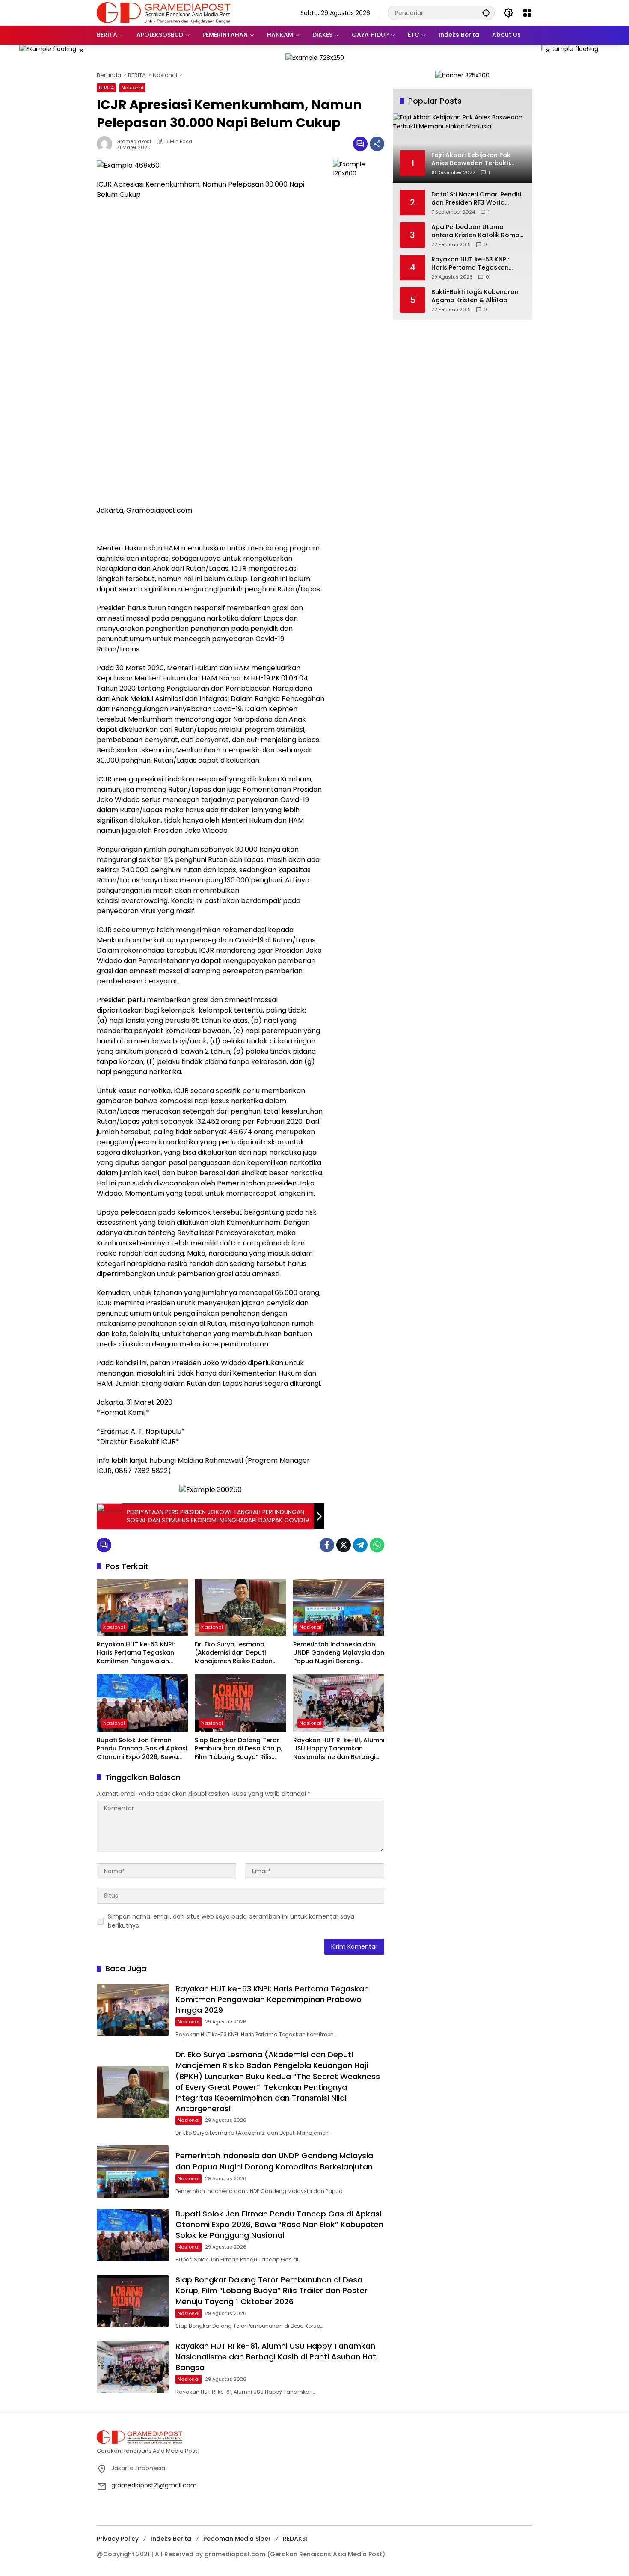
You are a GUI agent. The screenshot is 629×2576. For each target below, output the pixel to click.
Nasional (132, 88)
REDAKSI (295, 2539)
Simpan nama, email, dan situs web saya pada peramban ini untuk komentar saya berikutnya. (231, 1921)
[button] (486, 13)
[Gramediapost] (164, 12)
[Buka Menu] (527, 13)
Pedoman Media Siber (237, 2539)
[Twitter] (344, 1545)
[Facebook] (327, 1545)
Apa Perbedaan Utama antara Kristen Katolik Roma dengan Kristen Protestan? (475, 231)
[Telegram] (360, 1545)
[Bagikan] (377, 144)
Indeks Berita (171, 2539)
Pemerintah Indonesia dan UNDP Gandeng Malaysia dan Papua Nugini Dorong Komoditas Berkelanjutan (339, 1653)
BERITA (106, 88)
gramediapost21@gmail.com (154, 2485)
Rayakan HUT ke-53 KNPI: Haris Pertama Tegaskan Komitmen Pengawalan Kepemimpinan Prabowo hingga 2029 (136, 1653)
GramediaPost (134, 141)
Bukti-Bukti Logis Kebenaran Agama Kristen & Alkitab (475, 296)
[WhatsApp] (377, 1545)
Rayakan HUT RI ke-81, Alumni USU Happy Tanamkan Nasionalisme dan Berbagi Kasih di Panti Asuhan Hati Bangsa (339, 1749)
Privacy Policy (118, 2539)
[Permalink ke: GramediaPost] (107, 144)
